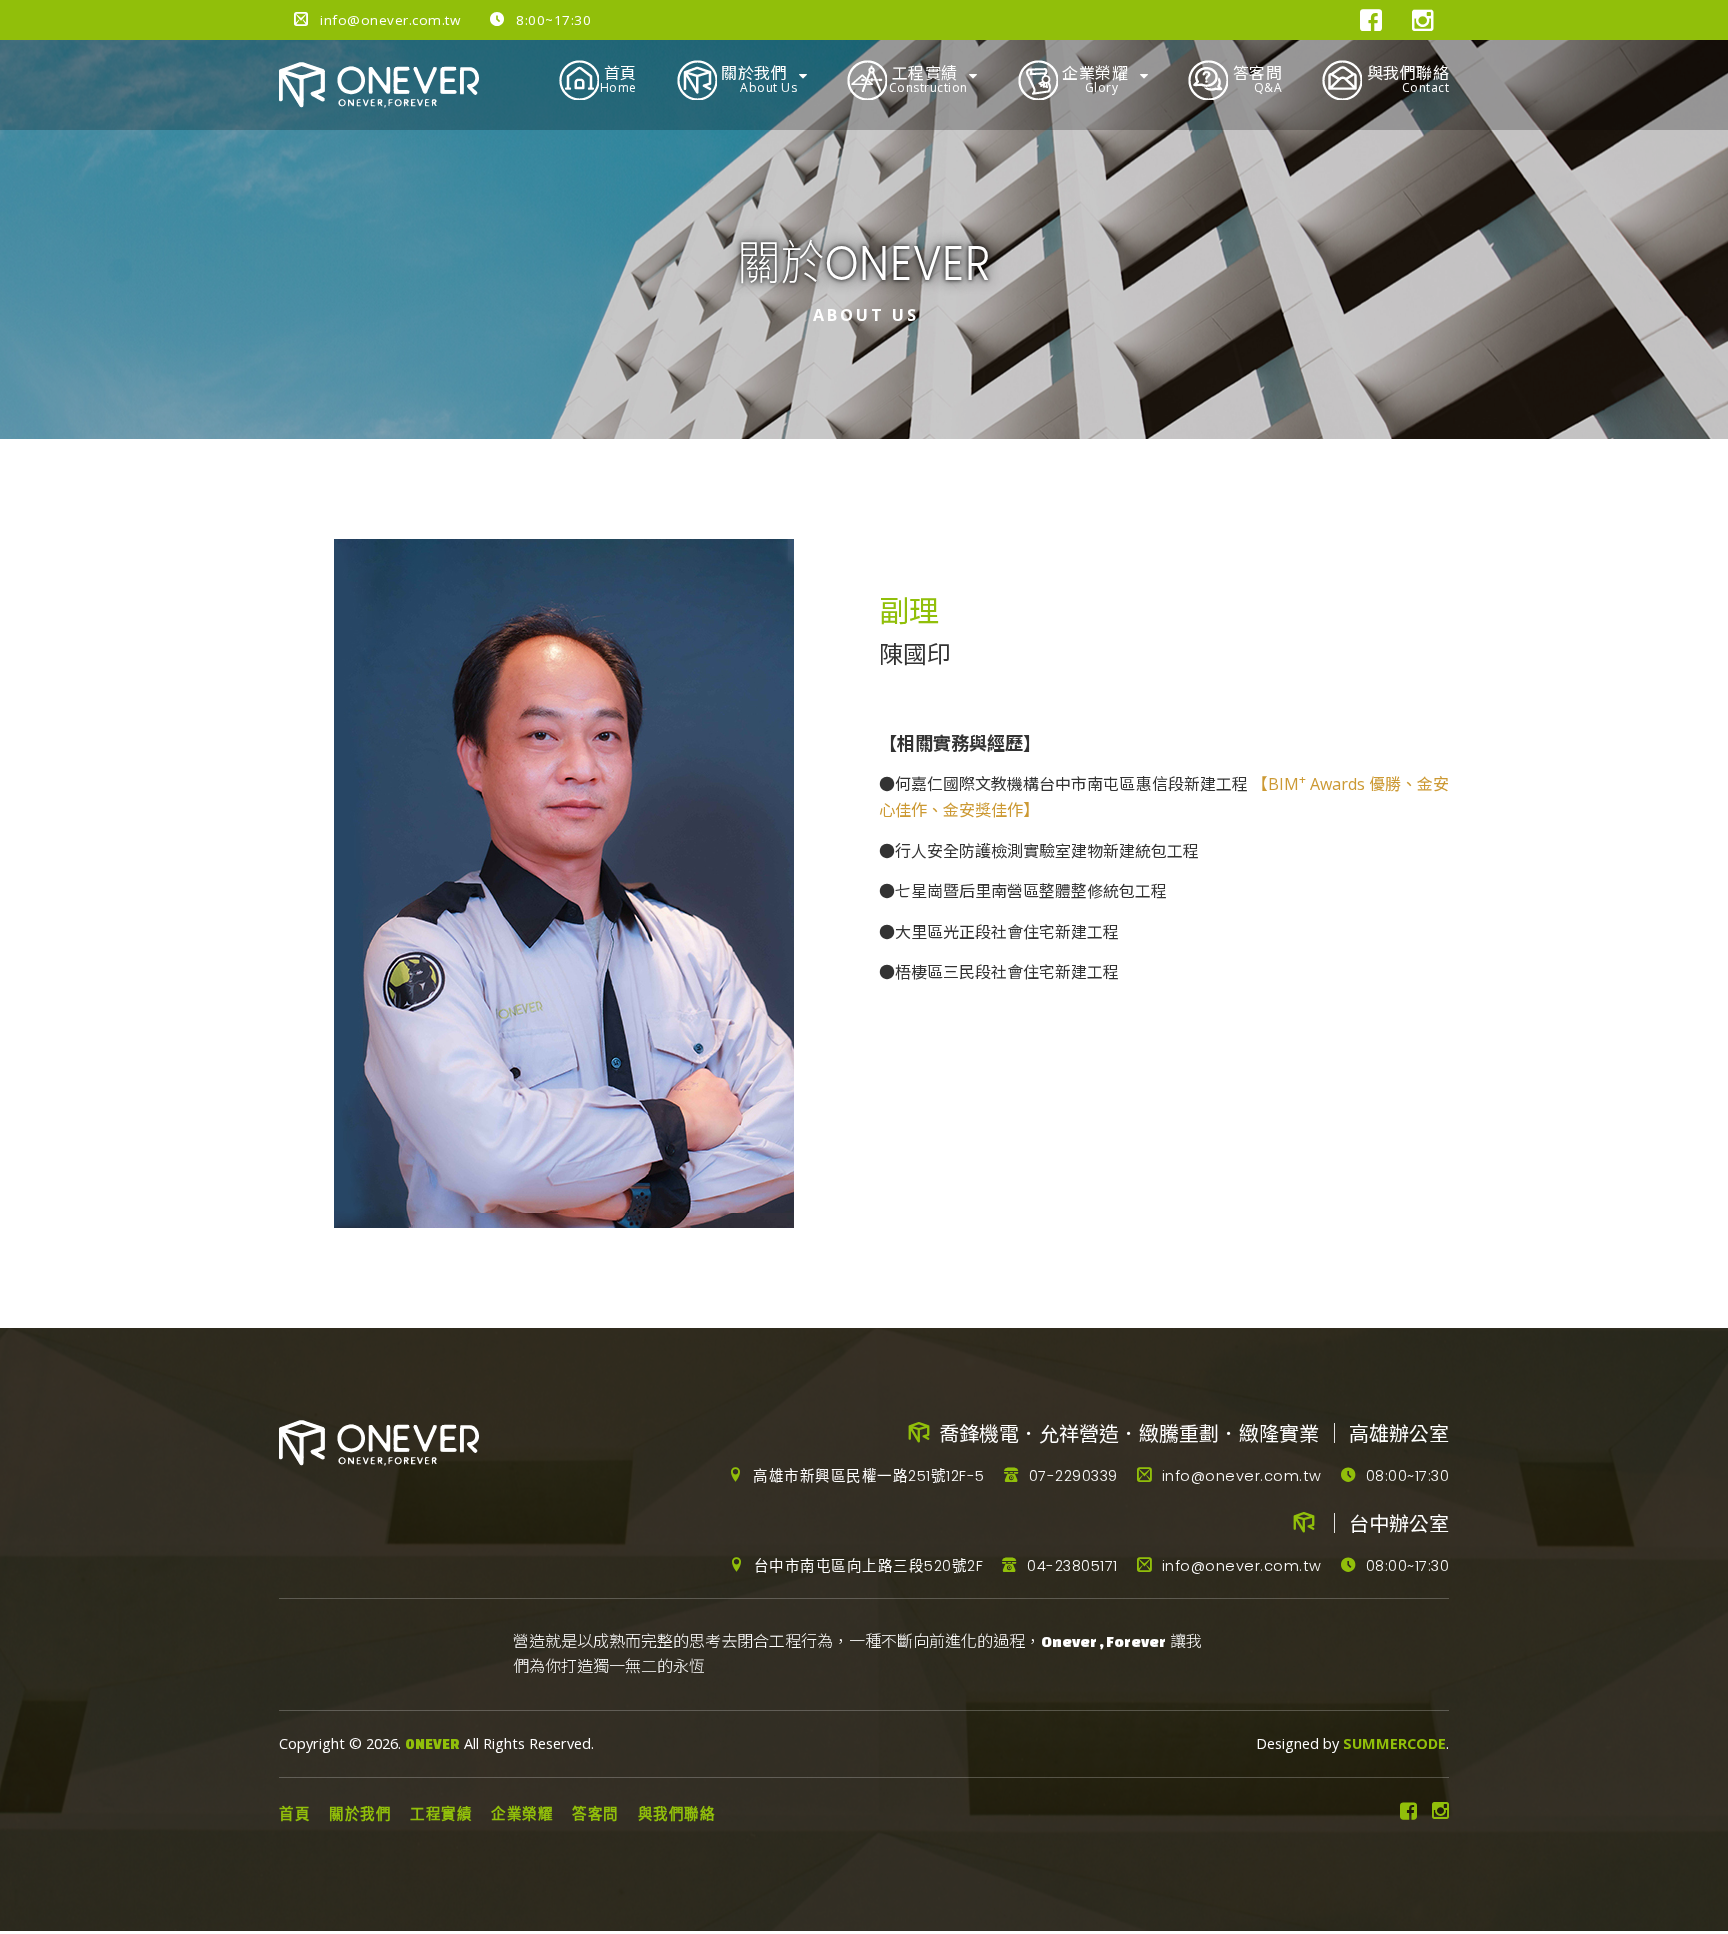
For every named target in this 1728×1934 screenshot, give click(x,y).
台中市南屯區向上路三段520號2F (866, 1566)
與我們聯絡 (1405, 79)
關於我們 (757, 79)
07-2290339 (1071, 1476)
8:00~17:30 (552, 20)
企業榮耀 (1093, 79)
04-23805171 (1070, 1566)
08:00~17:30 (1405, 1476)
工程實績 (927, 79)
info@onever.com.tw (388, 20)
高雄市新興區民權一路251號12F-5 (867, 1476)
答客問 (1255, 79)
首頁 (618, 79)
